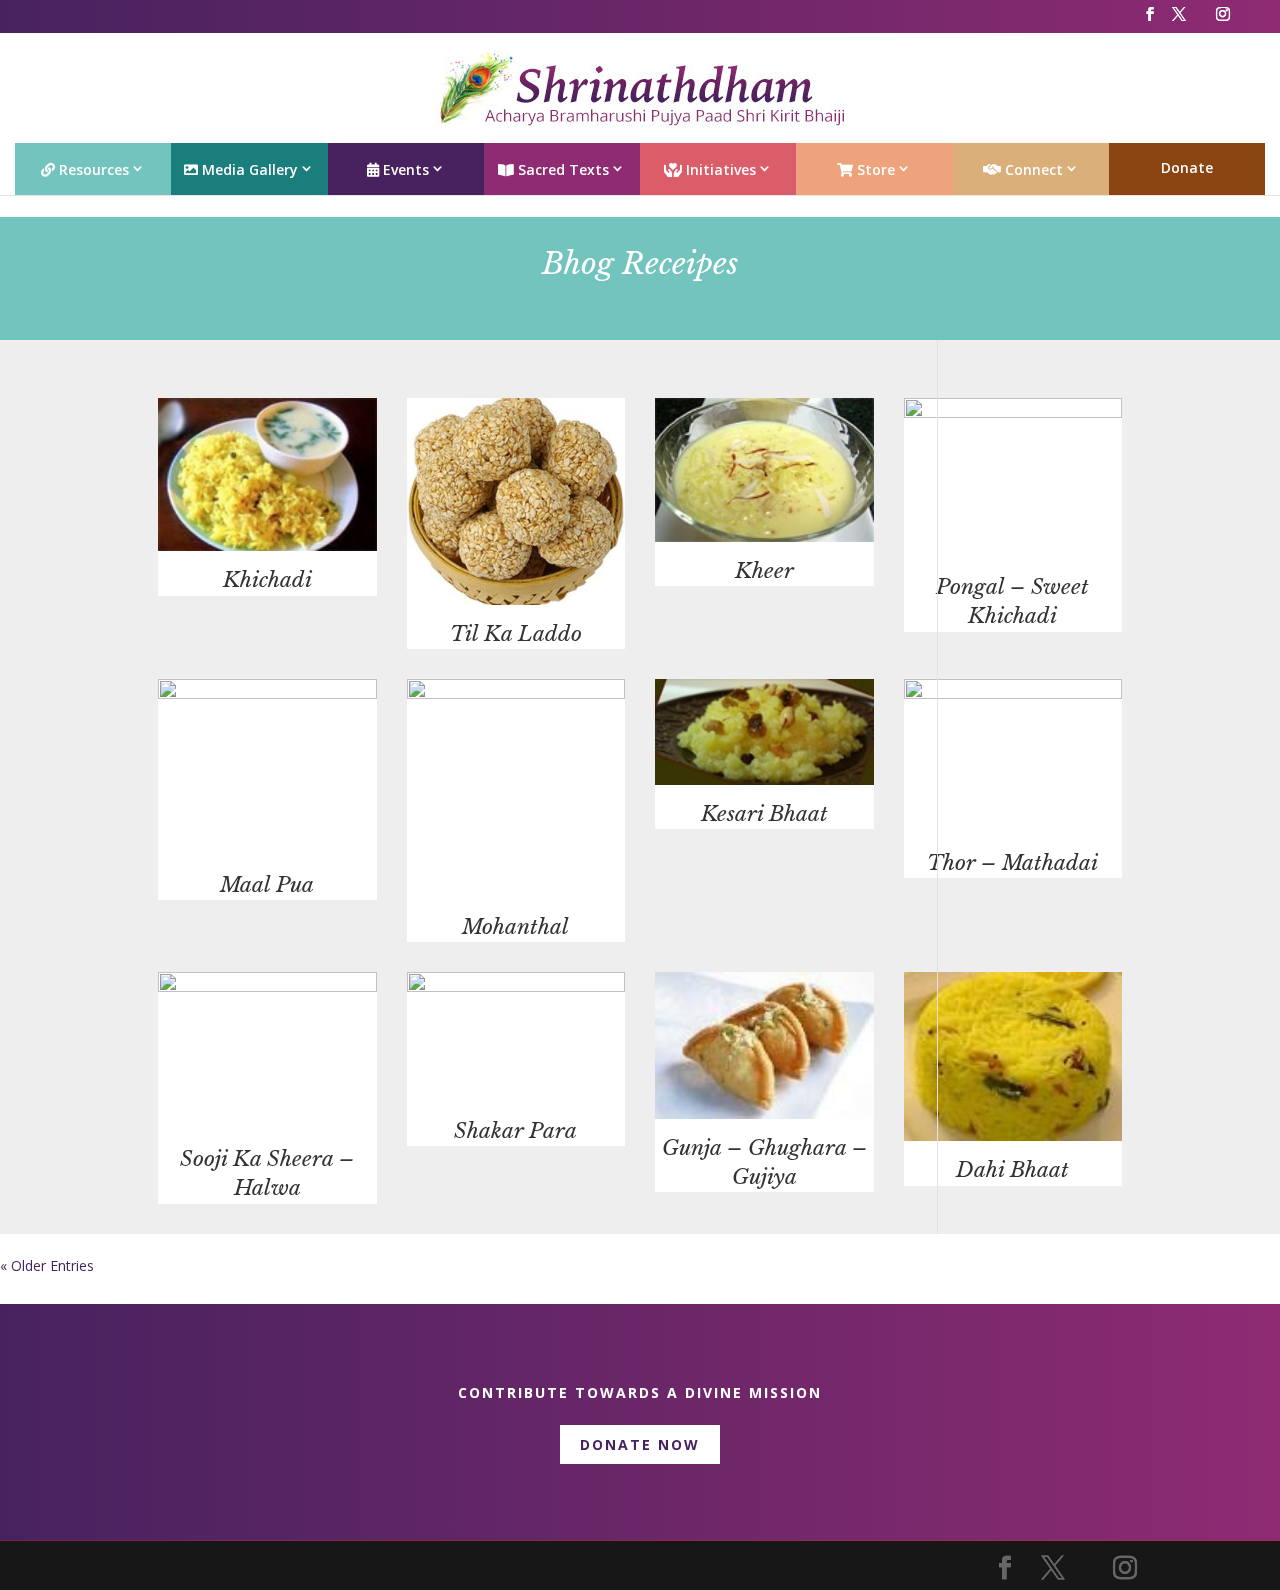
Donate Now (640, 1444)
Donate (1187, 167)
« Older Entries (47, 1265)
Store (874, 169)
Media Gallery (248, 169)
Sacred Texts (561, 169)
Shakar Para (515, 1131)
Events (404, 169)
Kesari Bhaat (764, 814)
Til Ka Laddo (516, 634)
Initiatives (719, 169)
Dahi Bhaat (1012, 1170)
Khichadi (267, 580)
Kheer (764, 571)
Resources (92, 169)
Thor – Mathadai (1012, 863)
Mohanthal (515, 927)
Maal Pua (267, 885)
